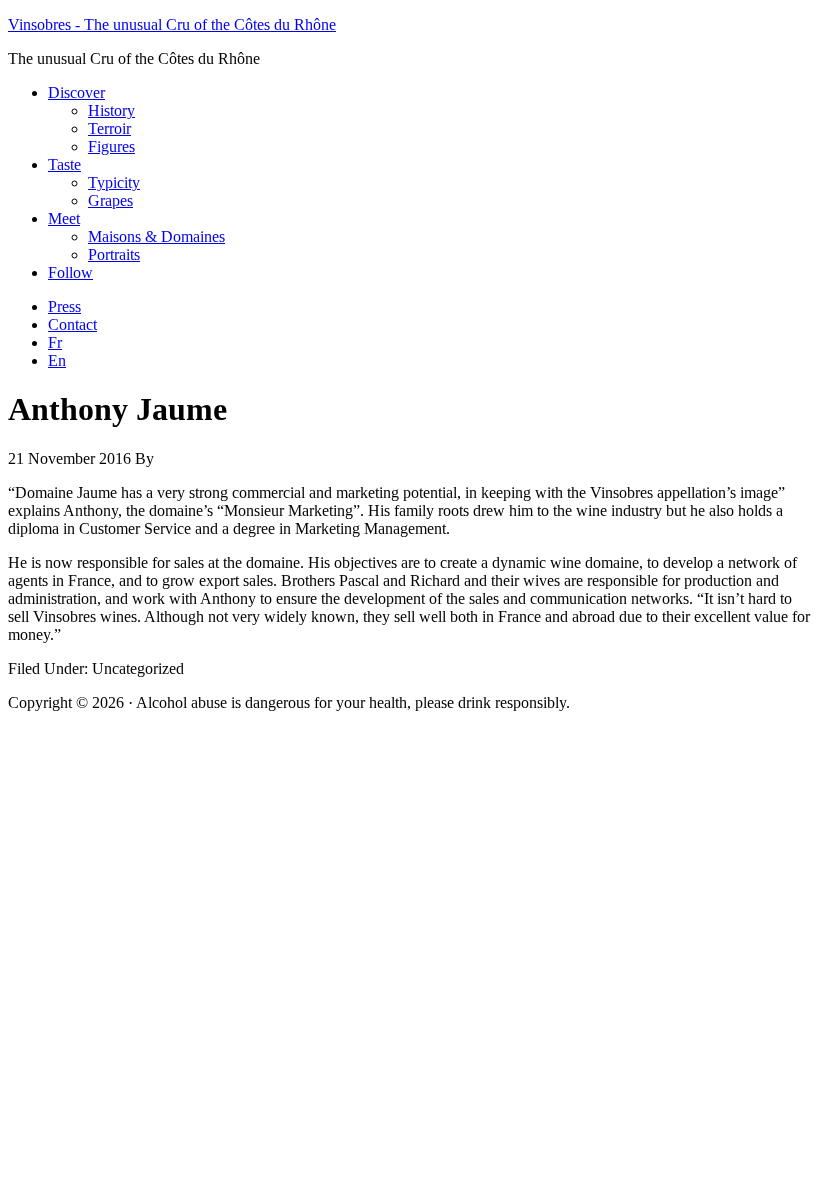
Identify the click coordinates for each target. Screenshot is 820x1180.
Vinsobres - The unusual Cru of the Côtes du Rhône (172, 24)
